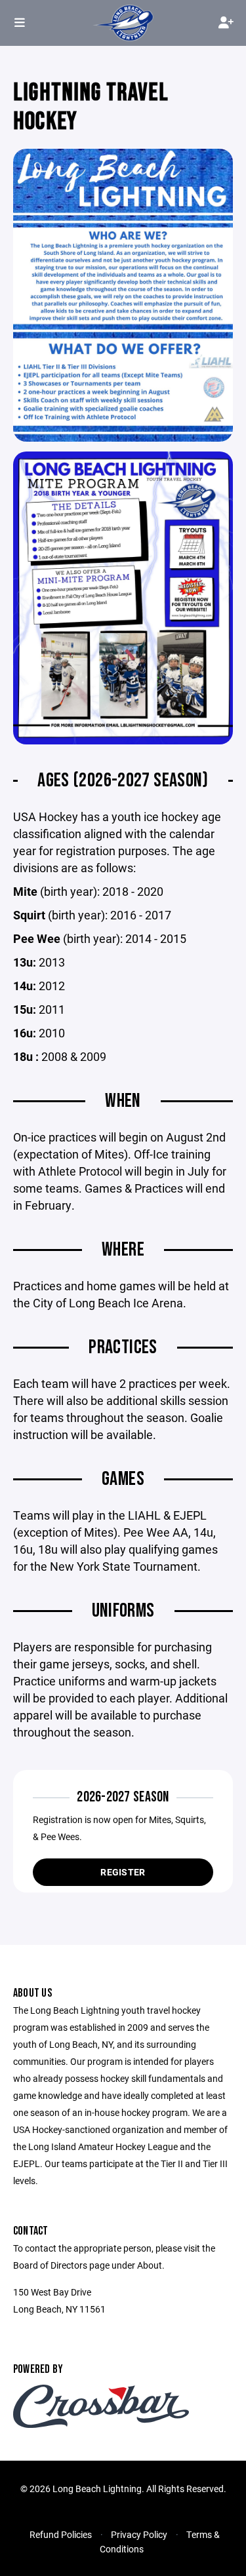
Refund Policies (61, 2534)
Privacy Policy (139, 2534)
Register (123, 1872)
